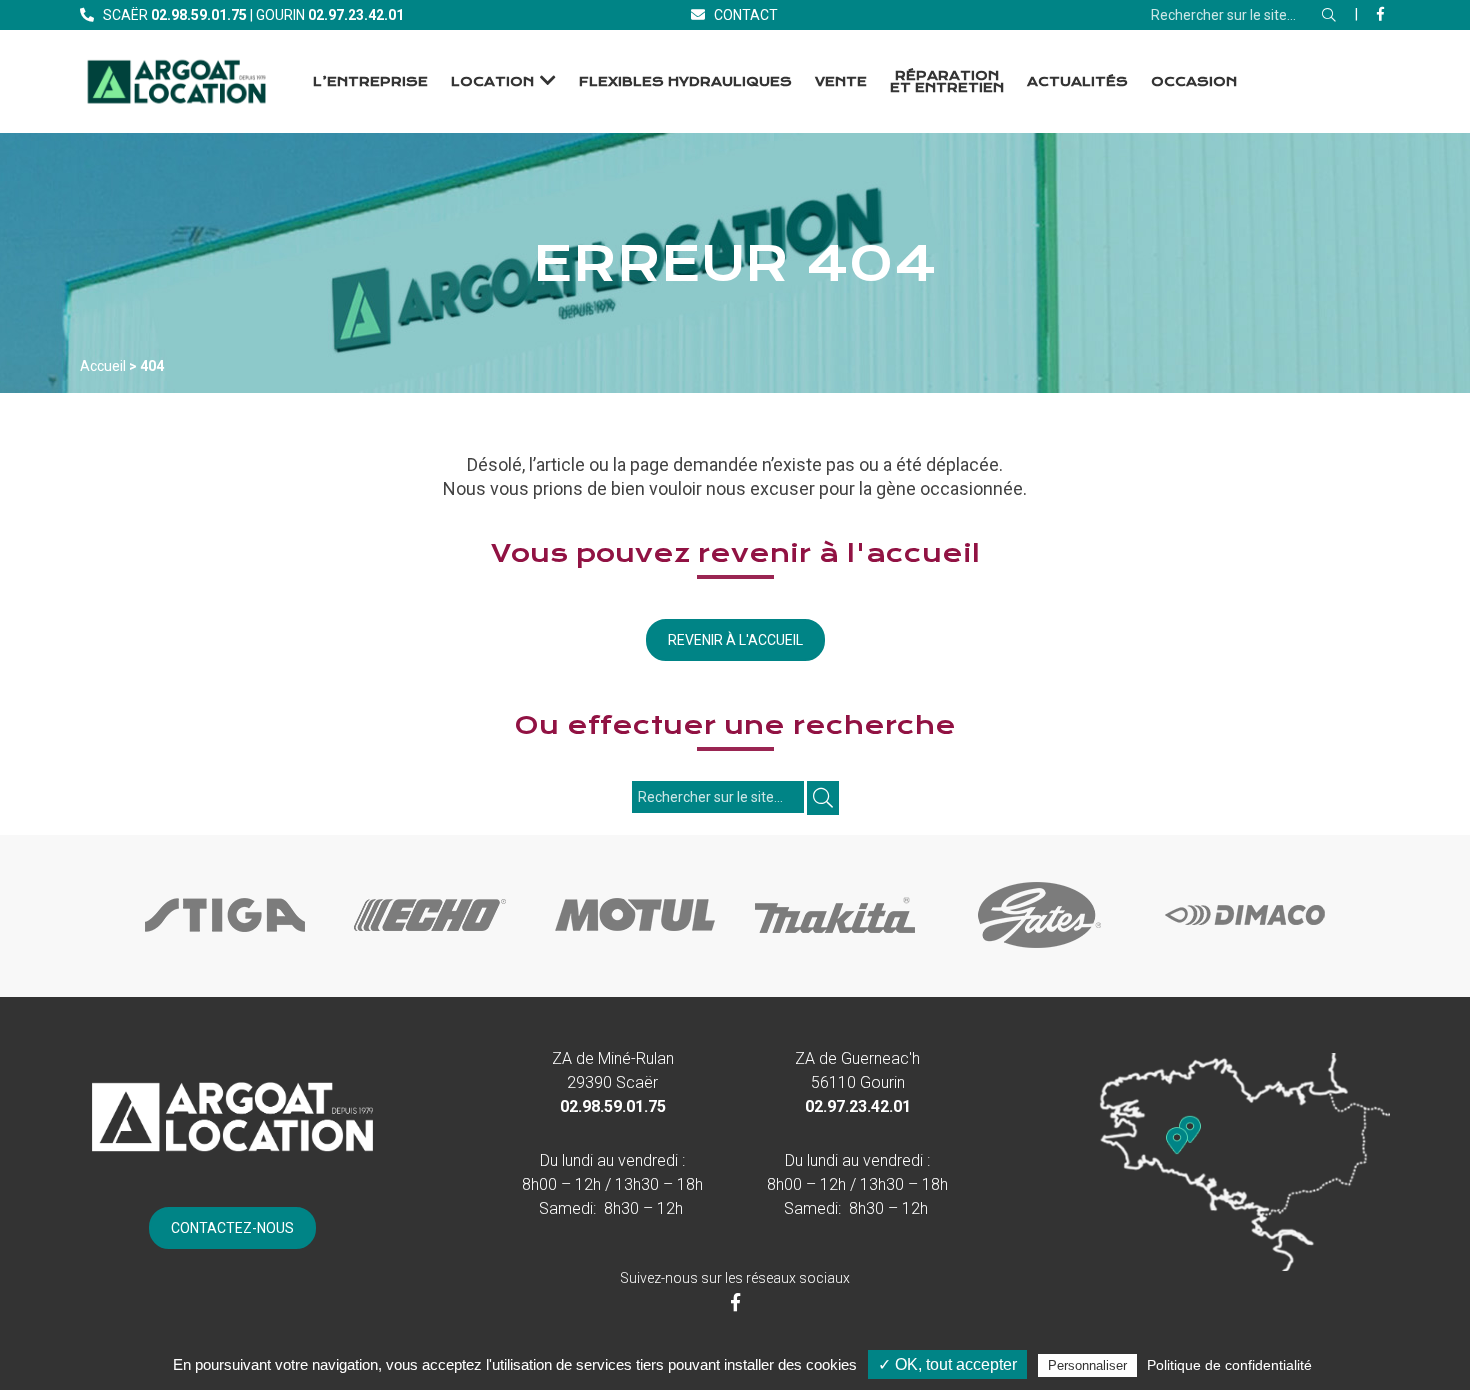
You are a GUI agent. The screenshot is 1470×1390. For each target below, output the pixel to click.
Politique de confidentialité (1229, 1365)
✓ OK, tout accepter (947, 1364)
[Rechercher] (1329, 15)
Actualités (1077, 81)
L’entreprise (370, 81)
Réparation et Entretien (947, 81)
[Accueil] (176, 81)
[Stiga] (225, 950)
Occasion (1194, 81)
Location (492, 81)
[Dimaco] (1245, 950)
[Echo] (430, 950)
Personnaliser (1087, 1365)
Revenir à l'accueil (735, 640)
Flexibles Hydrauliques (685, 81)
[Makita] (835, 950)
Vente (841, 81)
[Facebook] (1380, 14)
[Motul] (635, 950)
